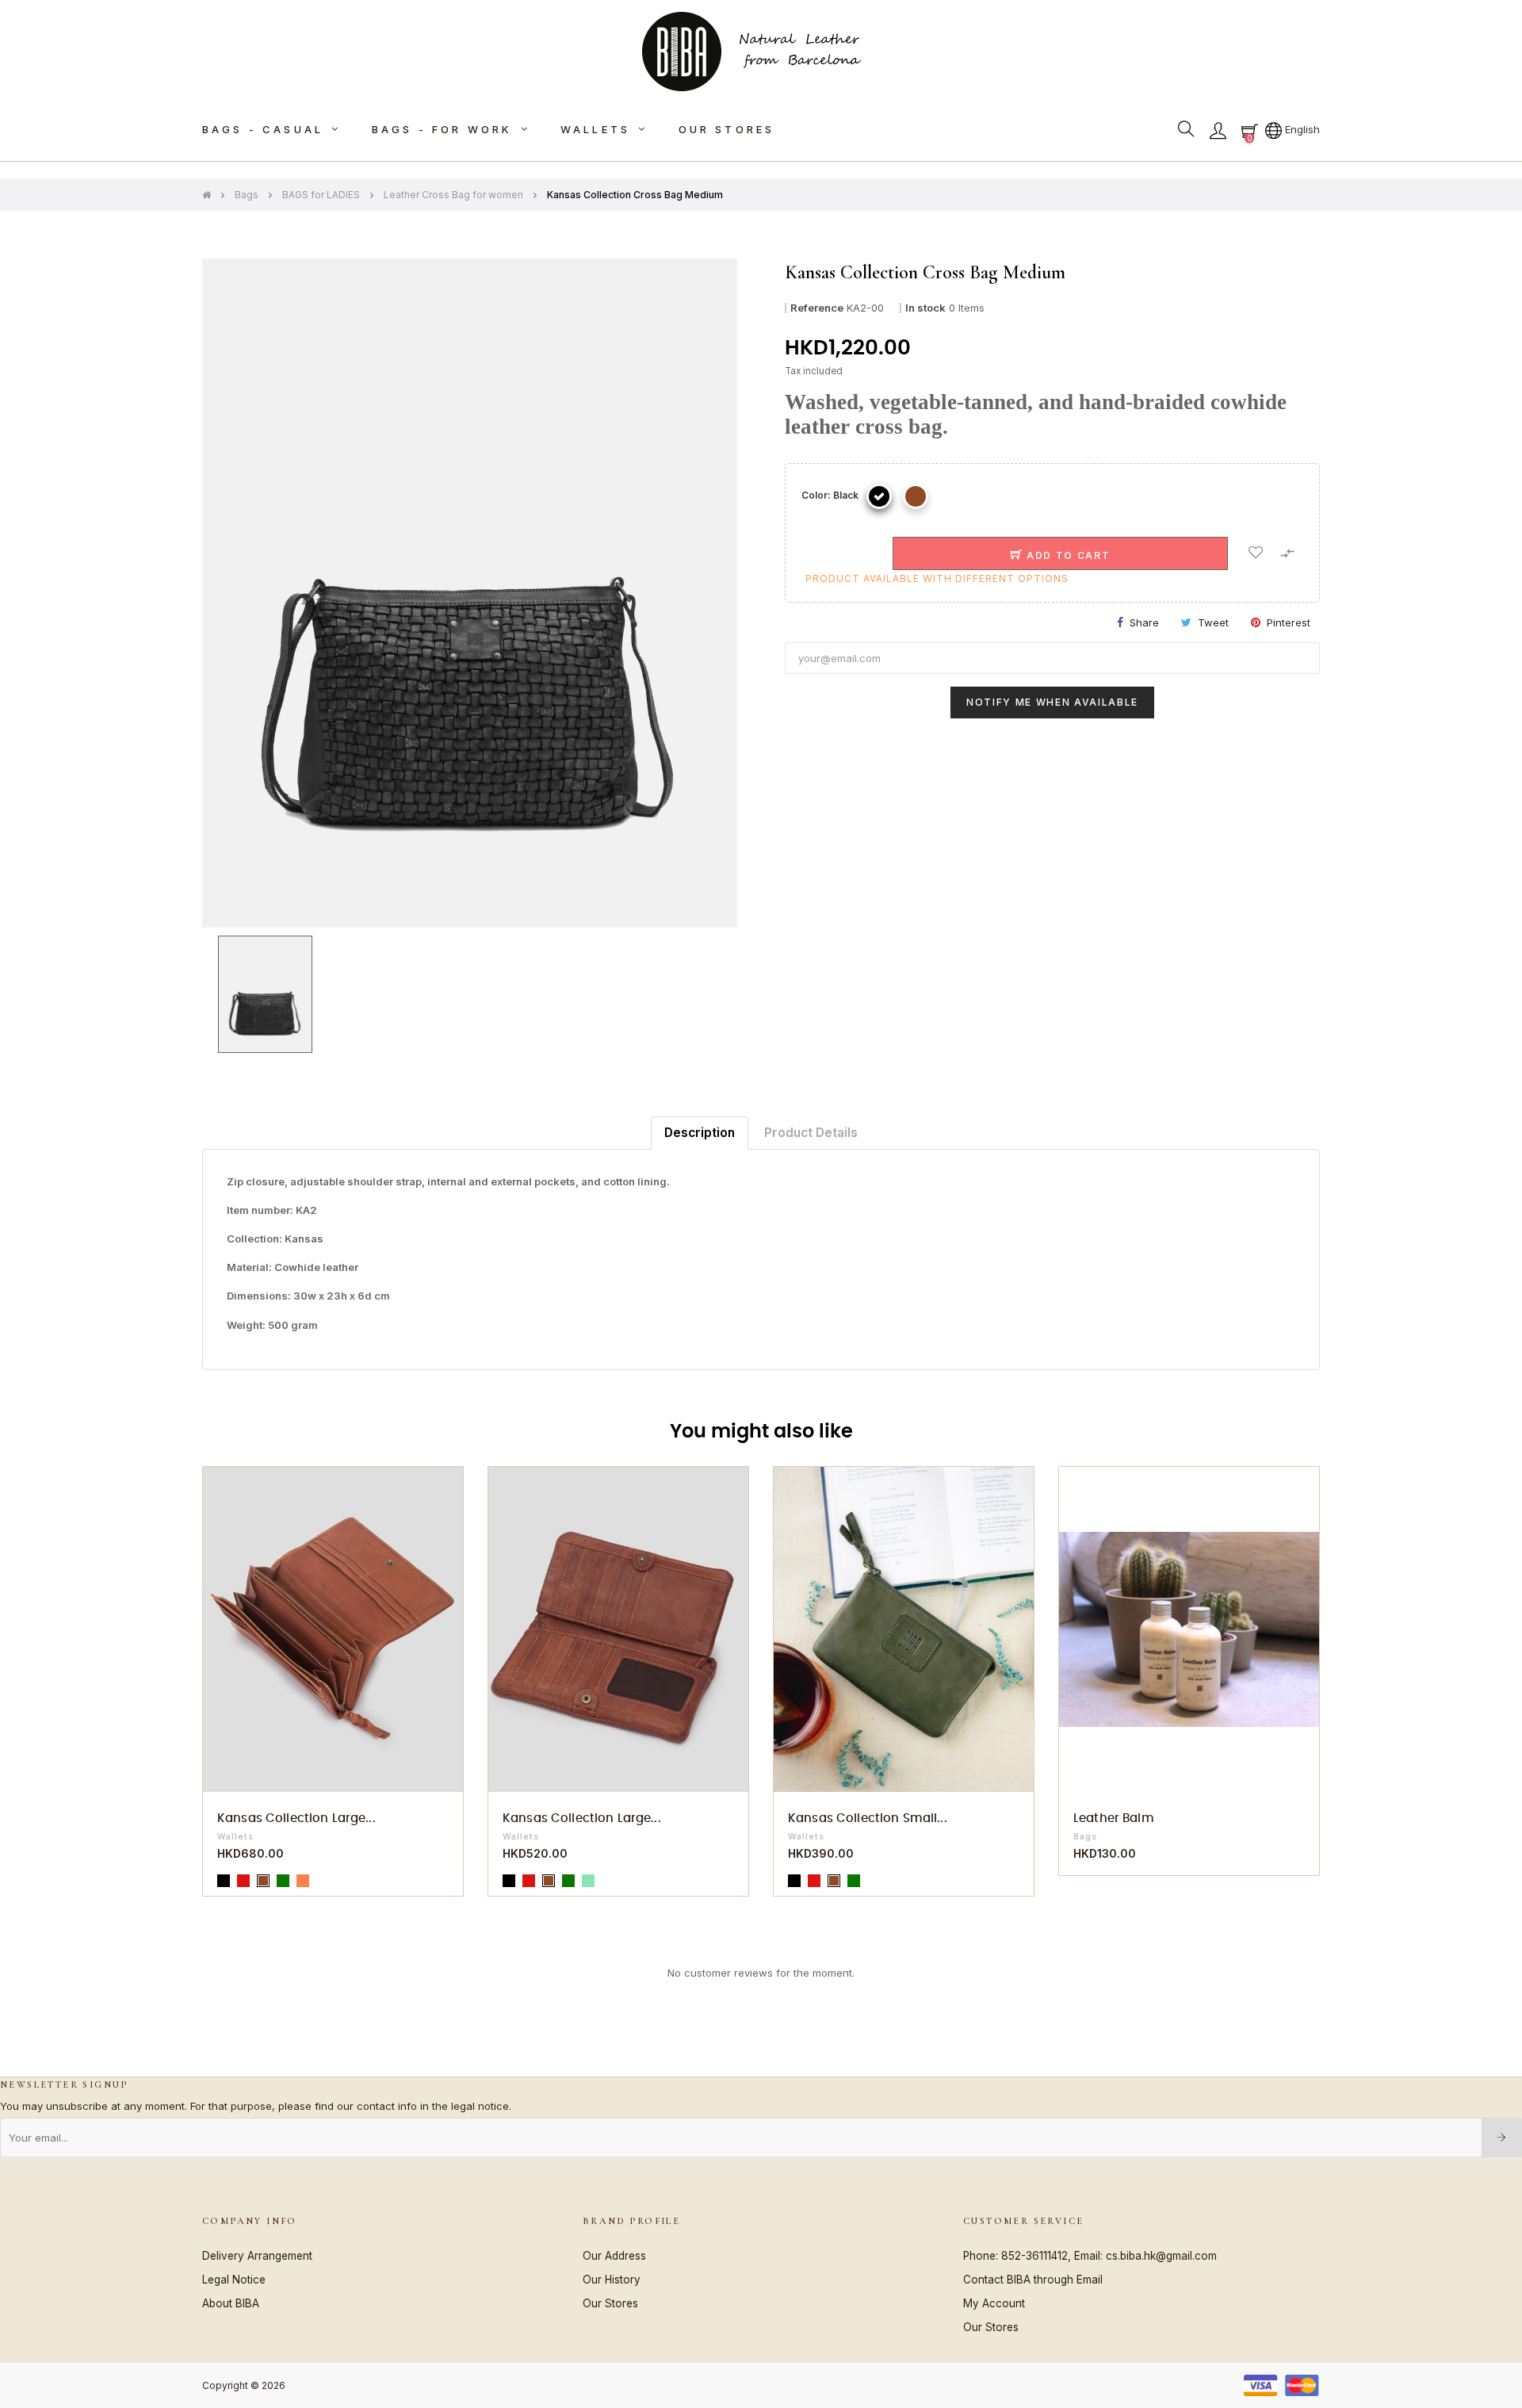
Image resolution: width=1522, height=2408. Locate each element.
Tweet (1213, 622)
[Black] (879, 496)
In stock (925, 308)
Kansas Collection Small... (868, 1818)
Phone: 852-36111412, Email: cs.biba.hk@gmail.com (1090, 2256)
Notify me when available (1052, 702)
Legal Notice (234, 2280)
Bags (1085, 1837)
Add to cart (1066, 555)
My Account (994, 2303)
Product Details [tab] (811, 1133)
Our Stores (610, 2303)
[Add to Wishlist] (1256, 553)
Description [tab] (700, 1133)
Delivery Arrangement (257, 2256)
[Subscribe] (1502, 2138)
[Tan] (916, 496)
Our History (612, 2280)
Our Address (614, 2256)
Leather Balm (1114, 1818)
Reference (817, 308)
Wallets (235, 1837)
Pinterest (1289, 622)
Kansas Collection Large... (296, 1818)
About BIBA (231, 2303)
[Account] (1218, 129)
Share (1144, 622)
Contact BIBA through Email (1033, 2280)
